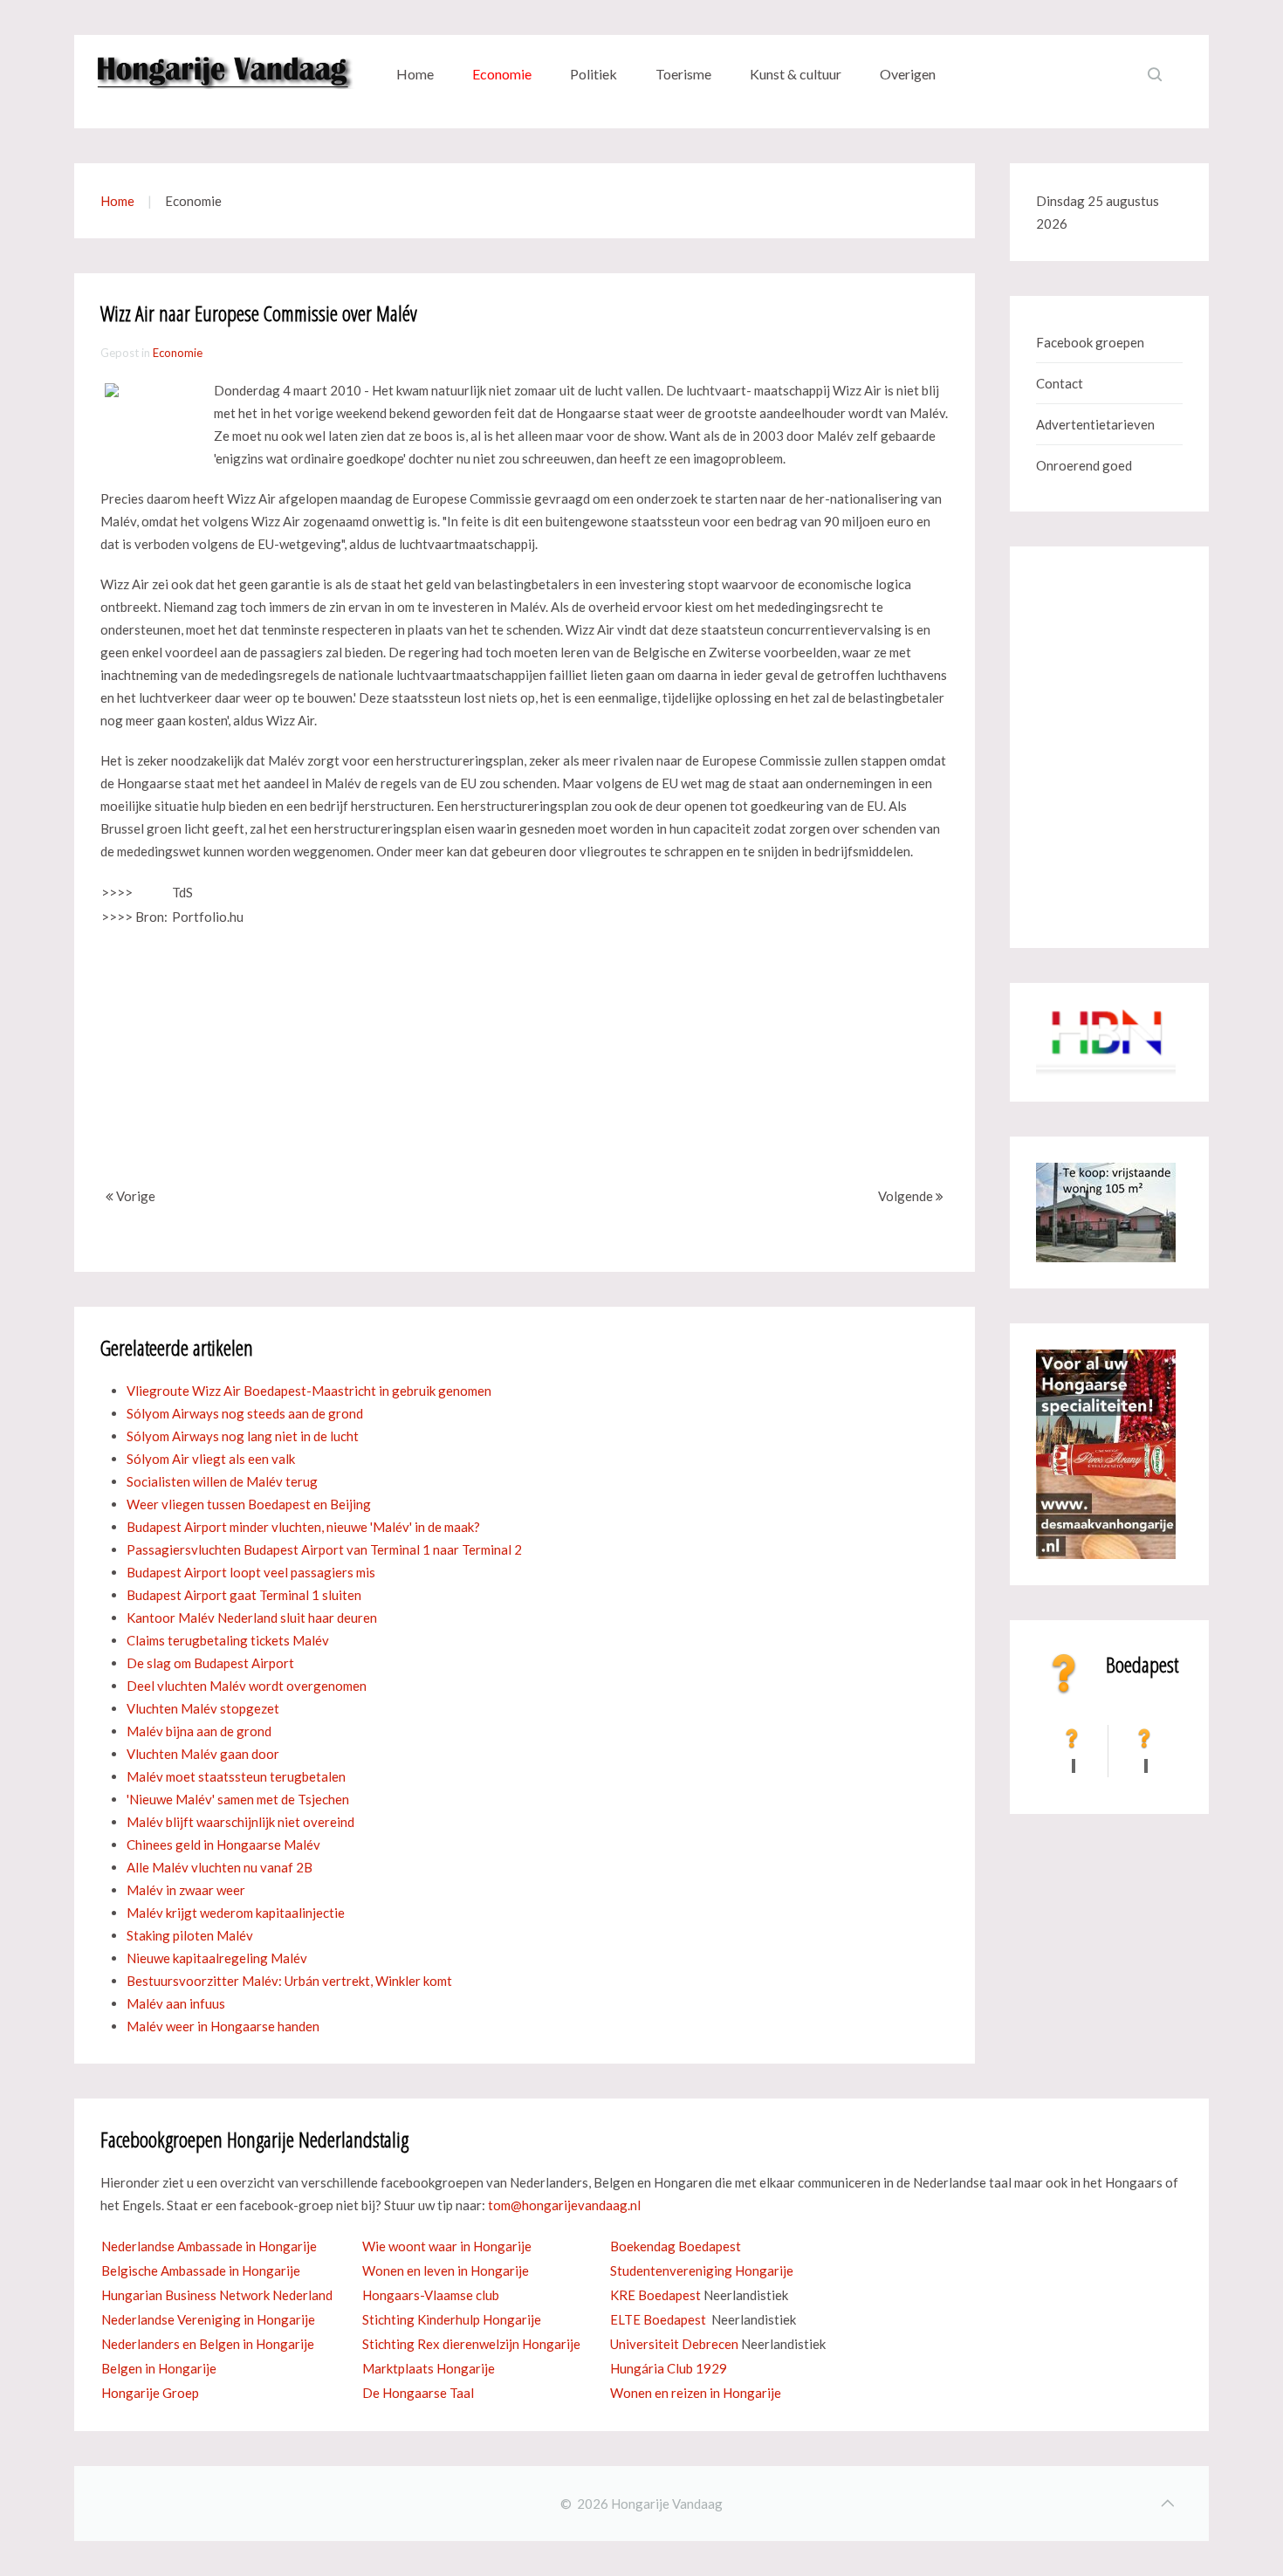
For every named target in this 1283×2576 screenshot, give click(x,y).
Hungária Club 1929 (669, 2368)
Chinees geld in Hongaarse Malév (223, 1844)
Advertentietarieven (1095, 424)
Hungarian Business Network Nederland (217, 2295)
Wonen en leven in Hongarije (446, 2270)
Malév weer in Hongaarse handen (223, 2026)
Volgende (907, 1196)
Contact (1060, 383)
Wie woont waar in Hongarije (447, 2246)
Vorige (134, 1196)
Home (415, 74)
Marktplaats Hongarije (429, 2368)
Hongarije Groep (150, 2393)
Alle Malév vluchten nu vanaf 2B (220, 1867)
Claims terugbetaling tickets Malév (228, 1640)
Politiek (593, 74)
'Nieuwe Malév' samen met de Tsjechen (238, 1799)
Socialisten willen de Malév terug (222, 1481)
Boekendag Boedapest (676, 2246)
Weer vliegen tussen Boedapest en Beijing (249, 1504)
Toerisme (683, 74)
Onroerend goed (1084, 465)
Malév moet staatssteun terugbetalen (236, 1776)
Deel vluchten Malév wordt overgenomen (247, 1686)
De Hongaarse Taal (418, 2393)
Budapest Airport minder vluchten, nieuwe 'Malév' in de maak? (303, 1527)
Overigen (908, 74)
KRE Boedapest (655, 2295)
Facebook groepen (1090, 342)
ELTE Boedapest (658, 2319)
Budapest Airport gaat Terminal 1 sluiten (244, 1595)
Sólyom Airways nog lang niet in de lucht (243, 1436)
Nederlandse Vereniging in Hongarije (208, 2319)
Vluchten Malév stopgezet (203, 1708)
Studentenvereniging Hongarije (702, 2270)
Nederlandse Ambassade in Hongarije (209, 2246)
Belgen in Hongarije (159, 2368)
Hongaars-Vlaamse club (431, 2295)
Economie (502, 74)
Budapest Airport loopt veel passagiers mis (251, 1572)
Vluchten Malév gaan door (203, 1754)
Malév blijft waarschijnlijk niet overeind (240, 1822)
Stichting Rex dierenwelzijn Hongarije (471, 2344)
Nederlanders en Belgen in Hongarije (208, 2344)
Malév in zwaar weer (186, 1890)
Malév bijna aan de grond (199, 1731)
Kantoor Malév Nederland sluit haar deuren (252, 1618)
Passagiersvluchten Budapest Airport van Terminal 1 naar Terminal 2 (324, 1549)
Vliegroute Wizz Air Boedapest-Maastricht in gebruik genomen (309, 1391)
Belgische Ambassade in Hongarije (201, 2270)
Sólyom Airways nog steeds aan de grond (245, 1413)
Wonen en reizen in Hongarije (696, 2393)
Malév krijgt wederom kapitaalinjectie (236, 1913)
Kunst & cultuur (796, 74)
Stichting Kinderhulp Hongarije (452, 2319)
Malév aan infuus (176, 2003)
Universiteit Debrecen (674, 2344)
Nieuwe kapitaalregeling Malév (217, 1958)
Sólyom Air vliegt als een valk (211, 1459)
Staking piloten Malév (190, 1935)
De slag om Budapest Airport (210, 1663)
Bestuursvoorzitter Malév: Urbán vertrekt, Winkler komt (289, 1981)
